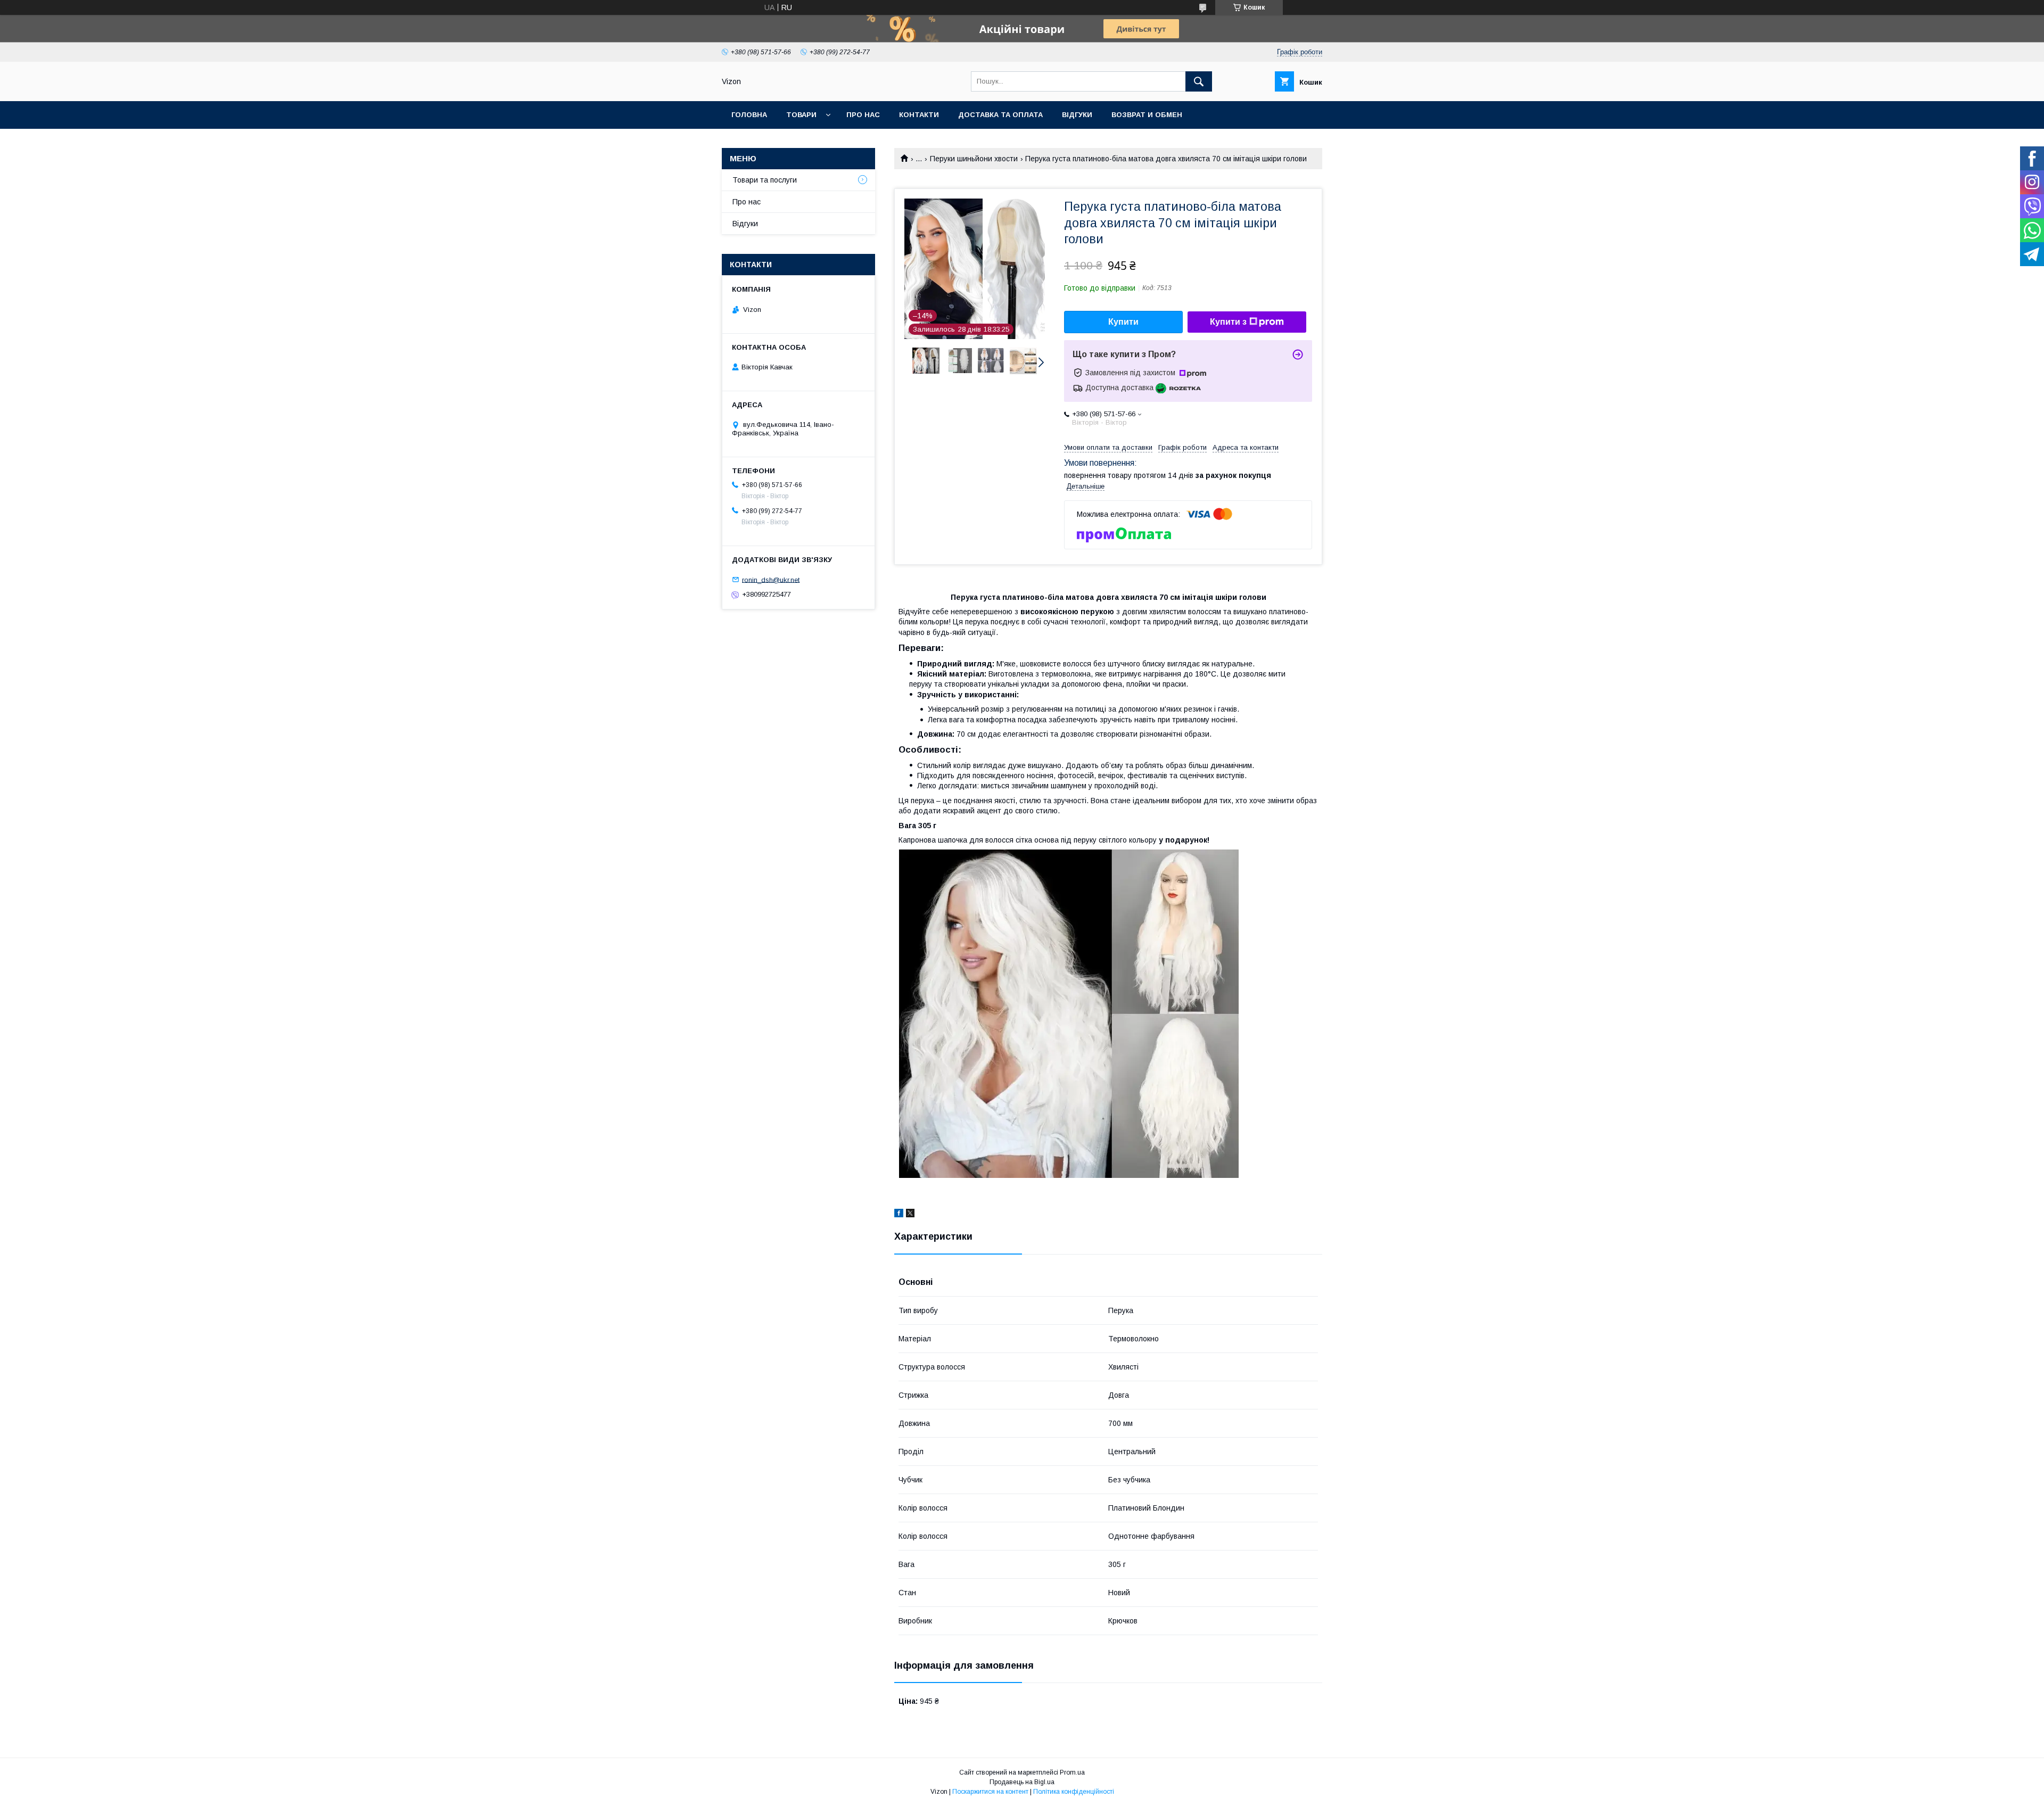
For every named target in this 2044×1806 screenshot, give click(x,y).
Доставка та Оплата (1000, 115)
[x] (910, 1215)
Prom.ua (1072, 1772)
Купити (1123, 322)
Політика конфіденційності (1074, 1792)
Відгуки (1077, 115)
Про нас (863, 115)
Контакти (919, 115)
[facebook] (899, 1215)
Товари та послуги (765, 180)
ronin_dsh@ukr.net (771, 579)
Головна (749, 115)
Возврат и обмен (1147, 115)
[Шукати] (1199, 81)
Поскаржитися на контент (990, 1792)
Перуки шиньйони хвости (974, 159)
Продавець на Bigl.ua (1022, 1782)
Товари (801, 115)
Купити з (1228, 322)
